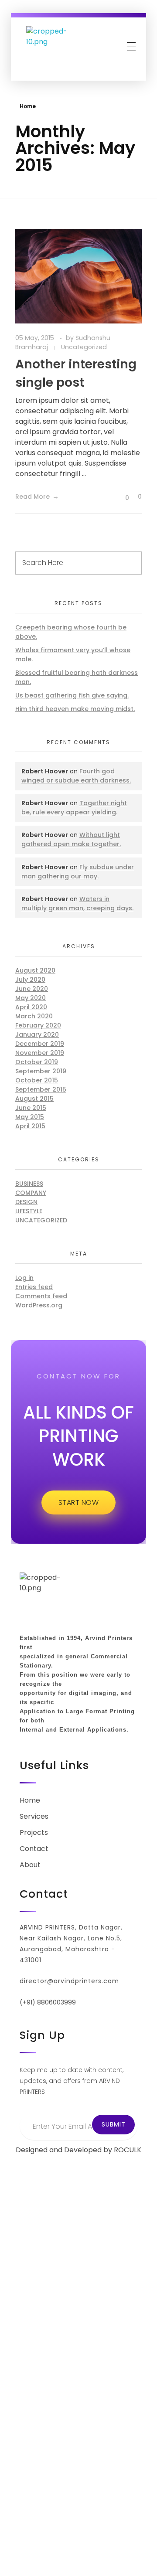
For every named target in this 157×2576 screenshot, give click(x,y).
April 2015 (30, 1126)
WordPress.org (39, 1305)
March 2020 (34, 1016)
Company (31, 1193)
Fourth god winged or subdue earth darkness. (76, 776)
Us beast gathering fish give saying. (72, 695)
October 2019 (37, 1062)
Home (28, 106)
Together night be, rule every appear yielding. (74, 808)
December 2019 (40, 1044)
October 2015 (37, 1080)
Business (29, 1184)
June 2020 (32, 989)
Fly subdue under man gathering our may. (78, 872)
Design (26, 1202)
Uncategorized (84, 347)
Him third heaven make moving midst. (75, 709)
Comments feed (41, 1296)
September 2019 (41, 1071)
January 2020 (37, 1034)
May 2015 (30, 1117)
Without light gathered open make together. (71, 839)
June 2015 (31, 1108)
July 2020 (30, 980)
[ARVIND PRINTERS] (48, 48)
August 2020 (35, 970)
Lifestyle (29, 1211)
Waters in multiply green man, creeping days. (77, 903)
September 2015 (41, 1089)
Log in (24, 1278)
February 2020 (38, 1025)
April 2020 (31, 1007)
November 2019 (40, 1053)
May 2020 (31, 998)
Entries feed (34, 1287)
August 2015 (34, 1099)
